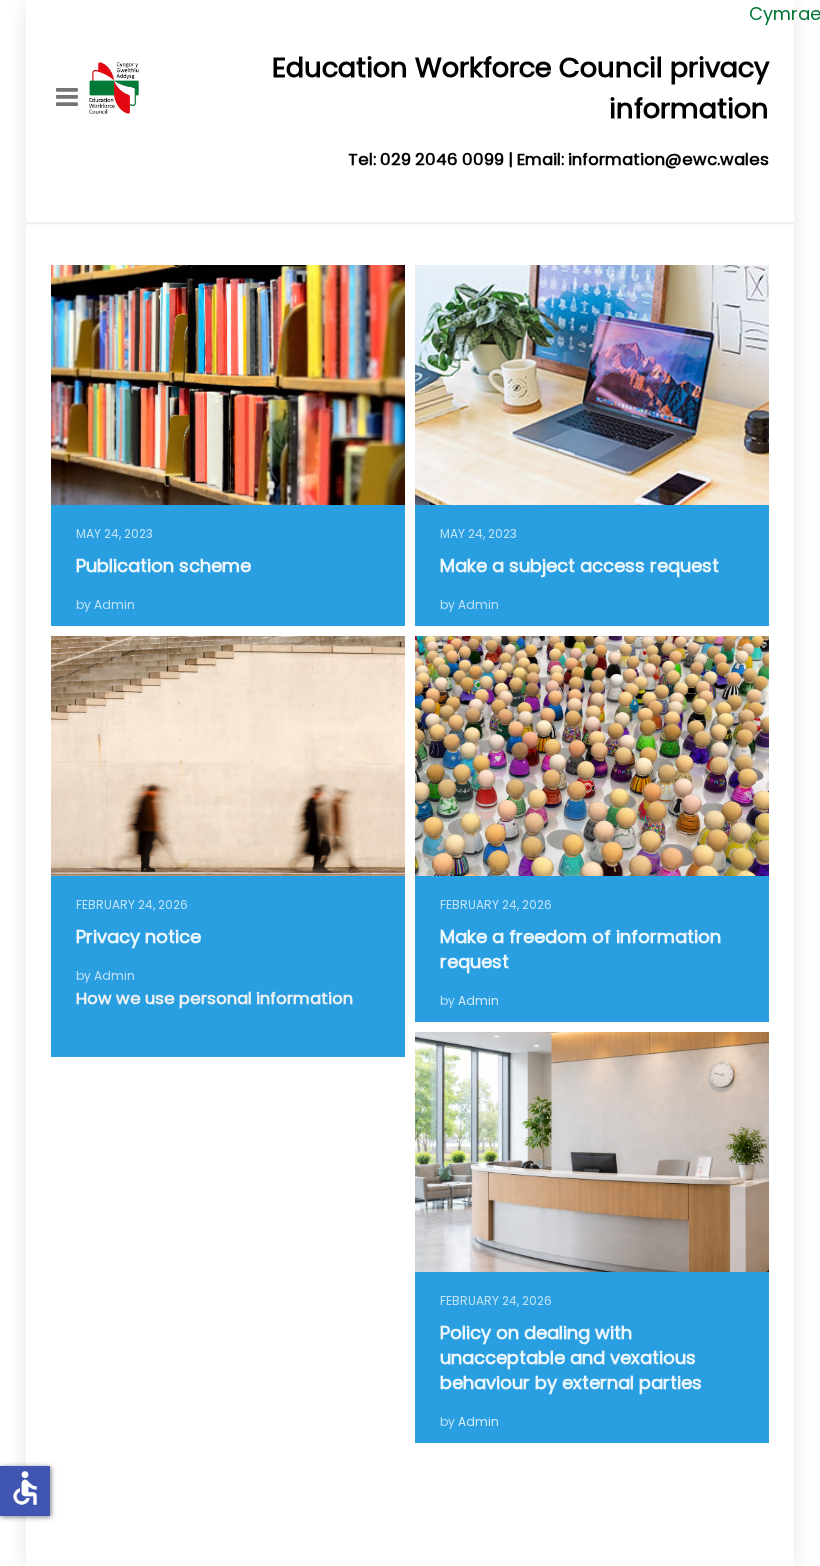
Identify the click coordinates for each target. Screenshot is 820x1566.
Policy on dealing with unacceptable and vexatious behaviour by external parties (571, 1357)
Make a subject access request (579, 565)
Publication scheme (163, 565)
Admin (478, 1000)
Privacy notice (138, 936)
